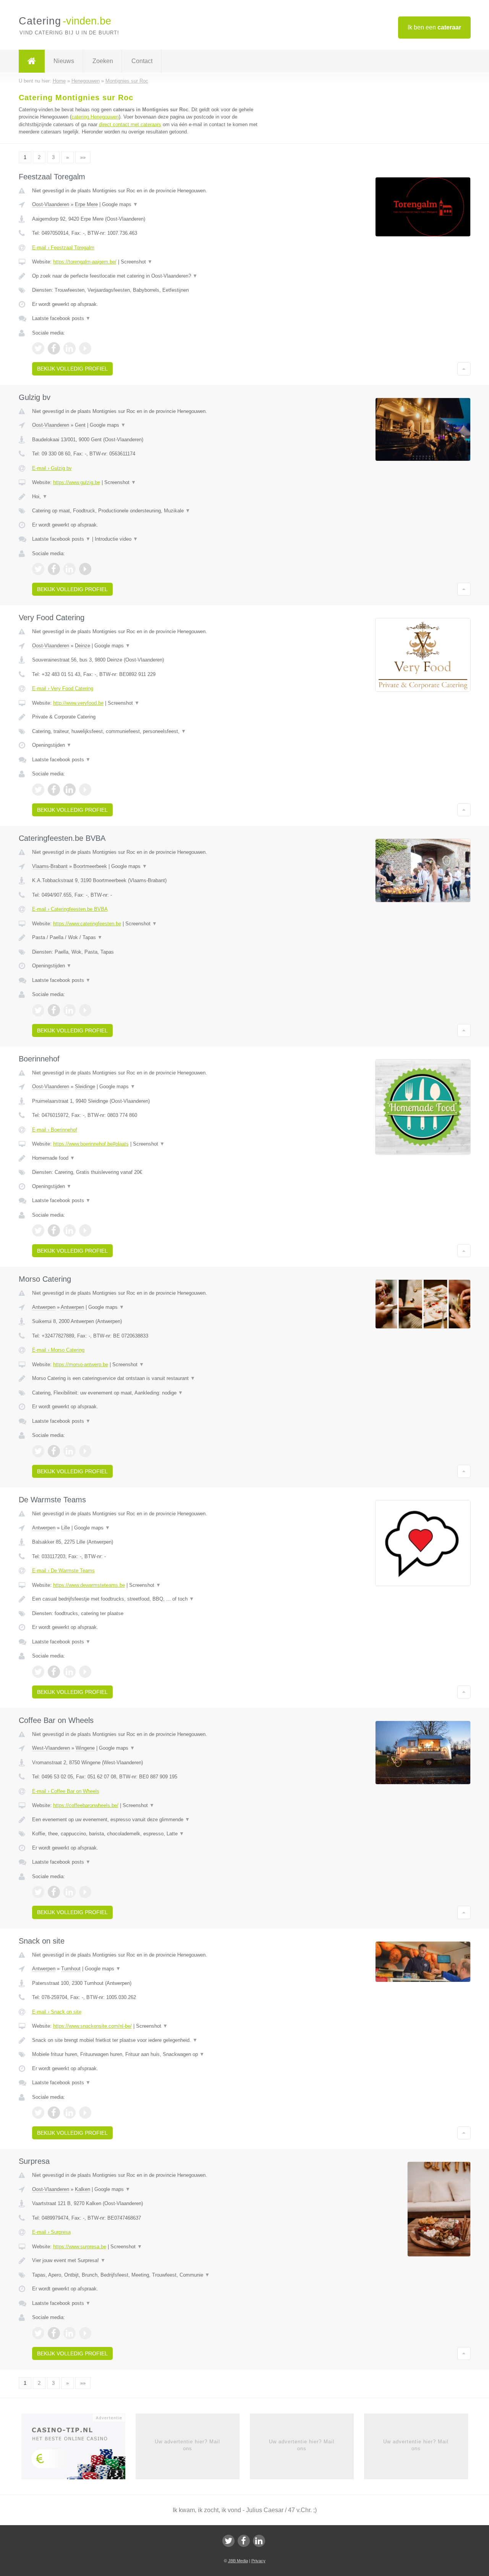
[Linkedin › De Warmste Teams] (70, 1672)
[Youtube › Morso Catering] (85, 1451)
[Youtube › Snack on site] (85, 2113)
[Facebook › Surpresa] (54, 2333)
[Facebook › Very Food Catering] (54, 790)
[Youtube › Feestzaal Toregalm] (85, 348)
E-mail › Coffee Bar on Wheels (66, 1791)
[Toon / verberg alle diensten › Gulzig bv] (150, 511)
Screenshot (137, 262)
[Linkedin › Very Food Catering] (70, 790)
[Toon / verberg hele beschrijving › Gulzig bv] (150, 497)
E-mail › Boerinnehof (55, 1130)
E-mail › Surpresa (51, 2232)
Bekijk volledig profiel (72, 369)
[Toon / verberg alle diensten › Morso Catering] (150, 1393)
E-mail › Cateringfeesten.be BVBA (70, 909)
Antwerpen (44, 1307)
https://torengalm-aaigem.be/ (85, 262)
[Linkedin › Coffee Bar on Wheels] (70, 1892)
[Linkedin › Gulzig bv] (70, 569)
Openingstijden (52, 745)
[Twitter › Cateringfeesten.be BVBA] (38, 1010)
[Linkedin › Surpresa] (70, 2333)
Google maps (120, 204)
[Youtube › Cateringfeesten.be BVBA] (85, 1010)
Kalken (83, 2189)
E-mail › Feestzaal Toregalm (63, 248)
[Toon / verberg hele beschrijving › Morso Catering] (150, 1378)
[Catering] (32, 61)
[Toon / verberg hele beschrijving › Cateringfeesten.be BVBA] (150, 938)
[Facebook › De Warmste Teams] (54, 1672)
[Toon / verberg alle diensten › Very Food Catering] (150, 731)
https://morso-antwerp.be (81, 1364)
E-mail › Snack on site (57, 2012)
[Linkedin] (259, 2541)
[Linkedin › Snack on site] (70, 2113)
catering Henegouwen (95, 117)
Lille (66, 1528)
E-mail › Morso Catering (58, 1350)
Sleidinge (85, 1086)
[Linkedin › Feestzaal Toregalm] (70, 348)
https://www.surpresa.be (80, 2247)
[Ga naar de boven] (464, 369)
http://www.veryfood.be (78, 703)
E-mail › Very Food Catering (63, 688)
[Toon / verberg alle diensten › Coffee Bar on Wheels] (150, 1834)
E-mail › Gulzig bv (52, 468)
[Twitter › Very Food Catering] (38, 790)
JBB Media (238, 2561)
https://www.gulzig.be (77, 482)
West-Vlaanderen (51, 1748)
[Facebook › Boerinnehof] (54, 1230)
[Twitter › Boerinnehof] (38, 1230)
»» (83, 157)
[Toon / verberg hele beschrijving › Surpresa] (150, 2261)
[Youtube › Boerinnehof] (85, 1230)
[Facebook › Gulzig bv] (54, 569)
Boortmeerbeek (90, 866)
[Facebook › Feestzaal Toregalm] (54, 348)
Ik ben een (434, 27)
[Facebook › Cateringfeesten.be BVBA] (54, 1010)
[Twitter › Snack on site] (38, 2113)
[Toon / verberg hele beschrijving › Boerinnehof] (150, 1158)
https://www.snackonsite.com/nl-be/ (92, 2026)
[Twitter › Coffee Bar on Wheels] (38, 1892)
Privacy (258, 2561)
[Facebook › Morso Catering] (54, 1451)
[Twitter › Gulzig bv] (38, 569)
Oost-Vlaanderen (51, 204)
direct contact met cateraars (130, 124)
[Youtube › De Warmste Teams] (85, 1672)
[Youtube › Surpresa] (85, 2333)
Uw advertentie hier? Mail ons (187, 2445)
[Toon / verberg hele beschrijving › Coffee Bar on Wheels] (150, 1820)
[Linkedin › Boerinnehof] (70, 1230)
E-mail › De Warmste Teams (63, 1571)
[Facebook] (244, 2541)
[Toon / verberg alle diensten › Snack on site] (150, 2054)
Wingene (85, 1748)
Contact (142, 61)
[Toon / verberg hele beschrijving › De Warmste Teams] (150, 1599)
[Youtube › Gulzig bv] (85, 569)
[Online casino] (79, 2449)
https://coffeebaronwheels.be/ (86, 1805)
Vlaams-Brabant (50, 866)
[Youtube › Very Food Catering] (85, 790)
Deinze (83, 646)
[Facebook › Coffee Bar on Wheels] (54, 1892)
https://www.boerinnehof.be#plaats (91, 1144)
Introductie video (116, 539)
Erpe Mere (86, 204)
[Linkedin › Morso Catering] (70, 1451)
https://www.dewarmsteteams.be (89, 1585)
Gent (80, 425)
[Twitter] (228, 2541)
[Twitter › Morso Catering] (38, 1451)
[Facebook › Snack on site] (54, 2113)
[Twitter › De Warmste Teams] (38, 1672)
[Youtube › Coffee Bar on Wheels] (85, 1892)
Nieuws (64, 61)
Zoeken (103, 61)
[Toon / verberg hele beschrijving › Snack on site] (150, 2040)
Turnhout (71, 1969)
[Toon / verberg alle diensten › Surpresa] (150, 2275)
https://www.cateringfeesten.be (87, 924)
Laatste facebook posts (61, 318)
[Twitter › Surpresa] (38, 2333)
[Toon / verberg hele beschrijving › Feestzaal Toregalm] (150, 276)
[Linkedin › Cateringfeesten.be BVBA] (70, 1010)
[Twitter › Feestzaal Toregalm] (38, 348)
